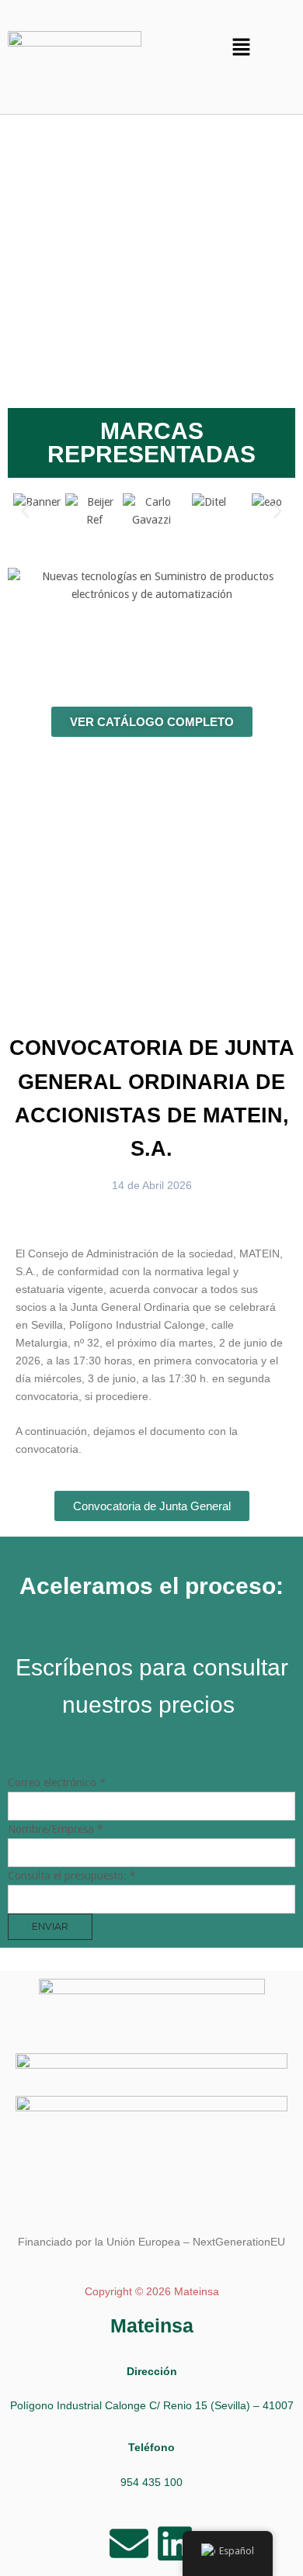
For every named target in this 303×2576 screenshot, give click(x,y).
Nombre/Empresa (56, 1829)
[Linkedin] (175, 2543)
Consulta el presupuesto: (72, 1876)
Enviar (50, 1926)
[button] (242, 48)
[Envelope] (129, 2543)
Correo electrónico (57, 1782)
